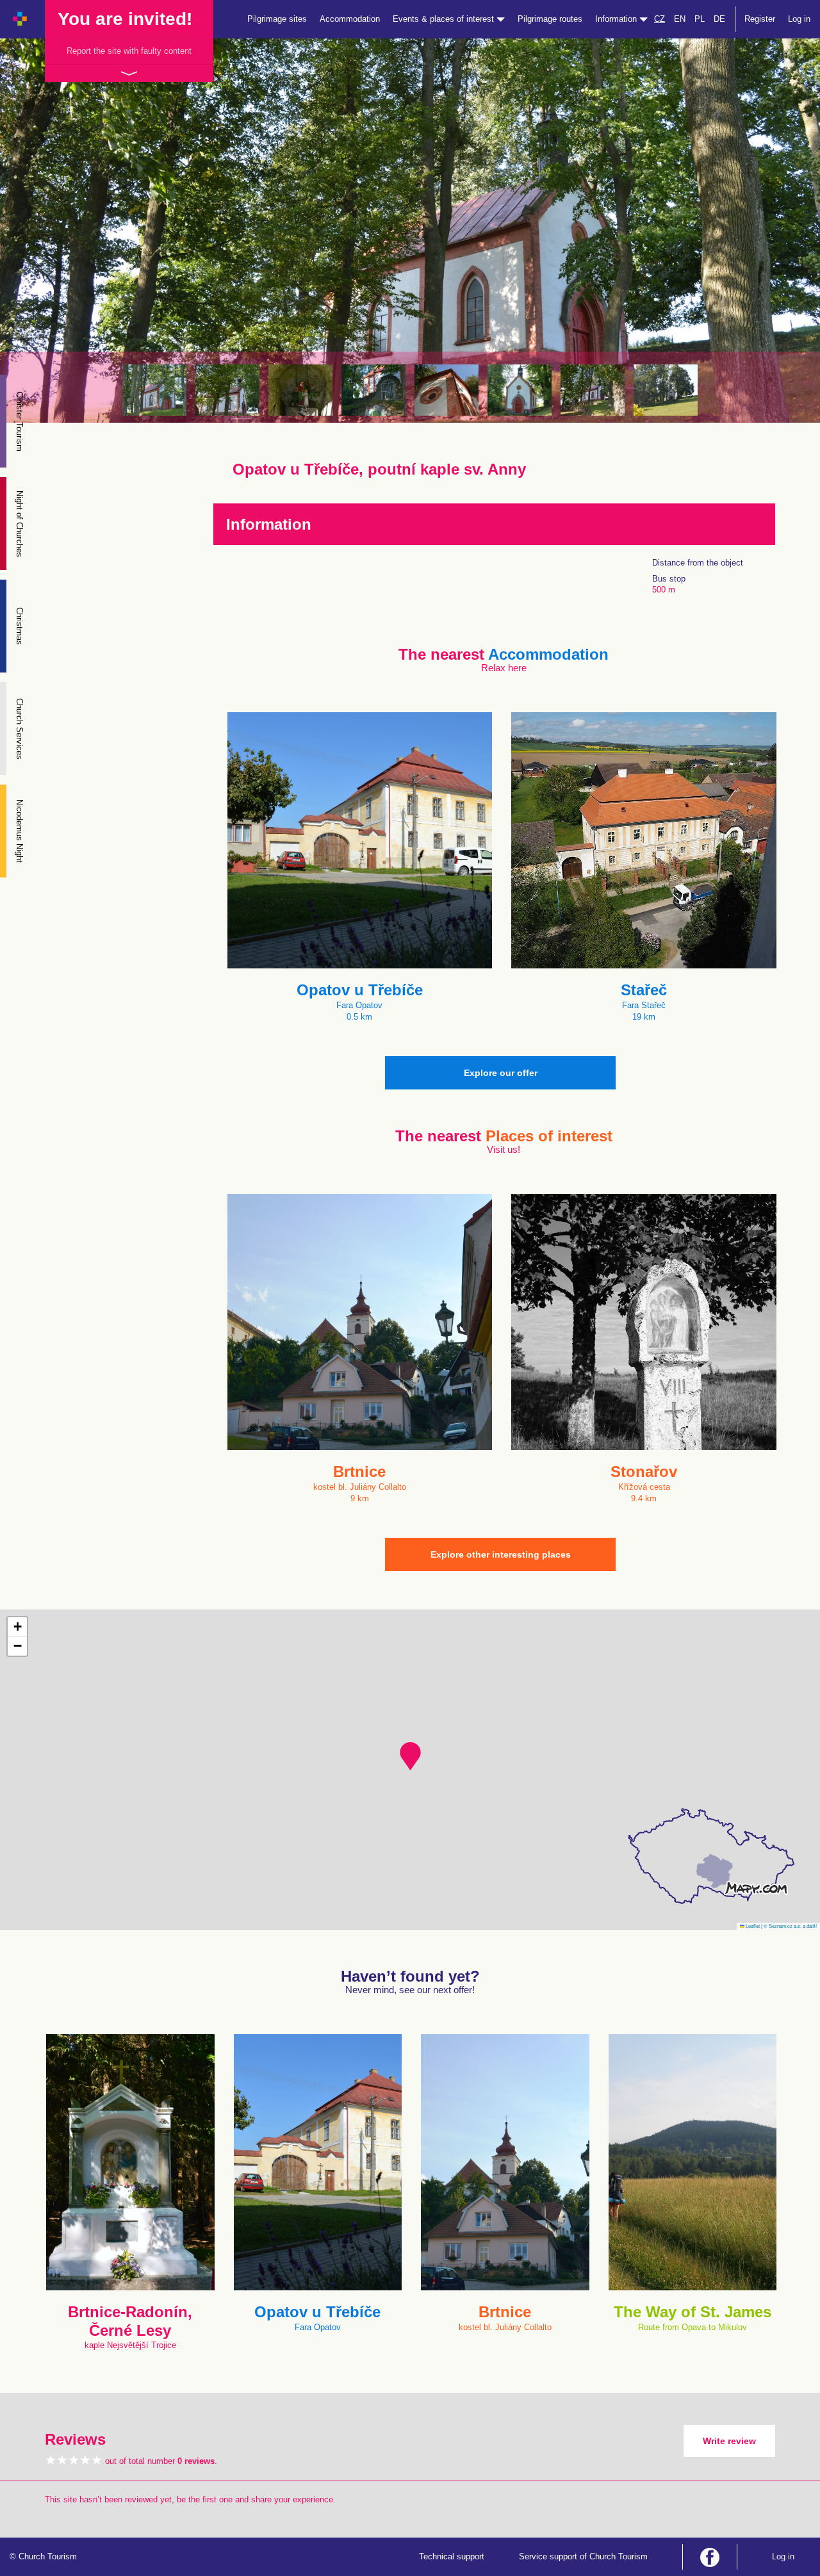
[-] (154, 390)
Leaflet (752, 1926)
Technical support (452, 2556)
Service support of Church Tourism (583, 2556)
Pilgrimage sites (277, 19)
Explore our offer (501, 1073)
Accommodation (350, 19)
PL (700, 19)
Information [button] (617, 19)
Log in (799, 19)
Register (760, 19)
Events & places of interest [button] (445, 19)
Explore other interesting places (501, 1554)
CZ (660, 19)
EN (680, 19)
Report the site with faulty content (129, 51)
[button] (410, 1756)
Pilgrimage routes (550, 19)
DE (719, 19)
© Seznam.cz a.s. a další (790, 1926)
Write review (729, 2441)
